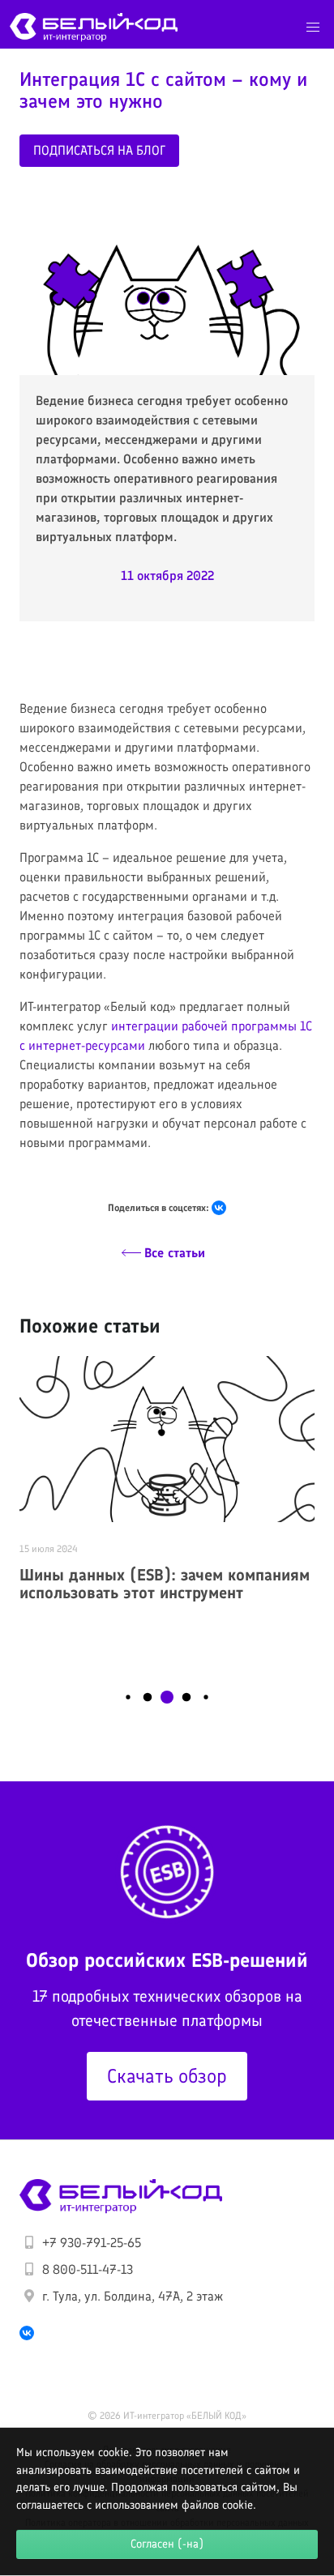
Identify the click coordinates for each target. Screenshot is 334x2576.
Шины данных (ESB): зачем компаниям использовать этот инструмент (165, 1584)
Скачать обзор (167, 2076)
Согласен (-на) (167, 2544)
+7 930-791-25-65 (92, 2243)
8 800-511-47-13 (88, 2269)
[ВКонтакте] (219, 1208)
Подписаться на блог (99, 150)
